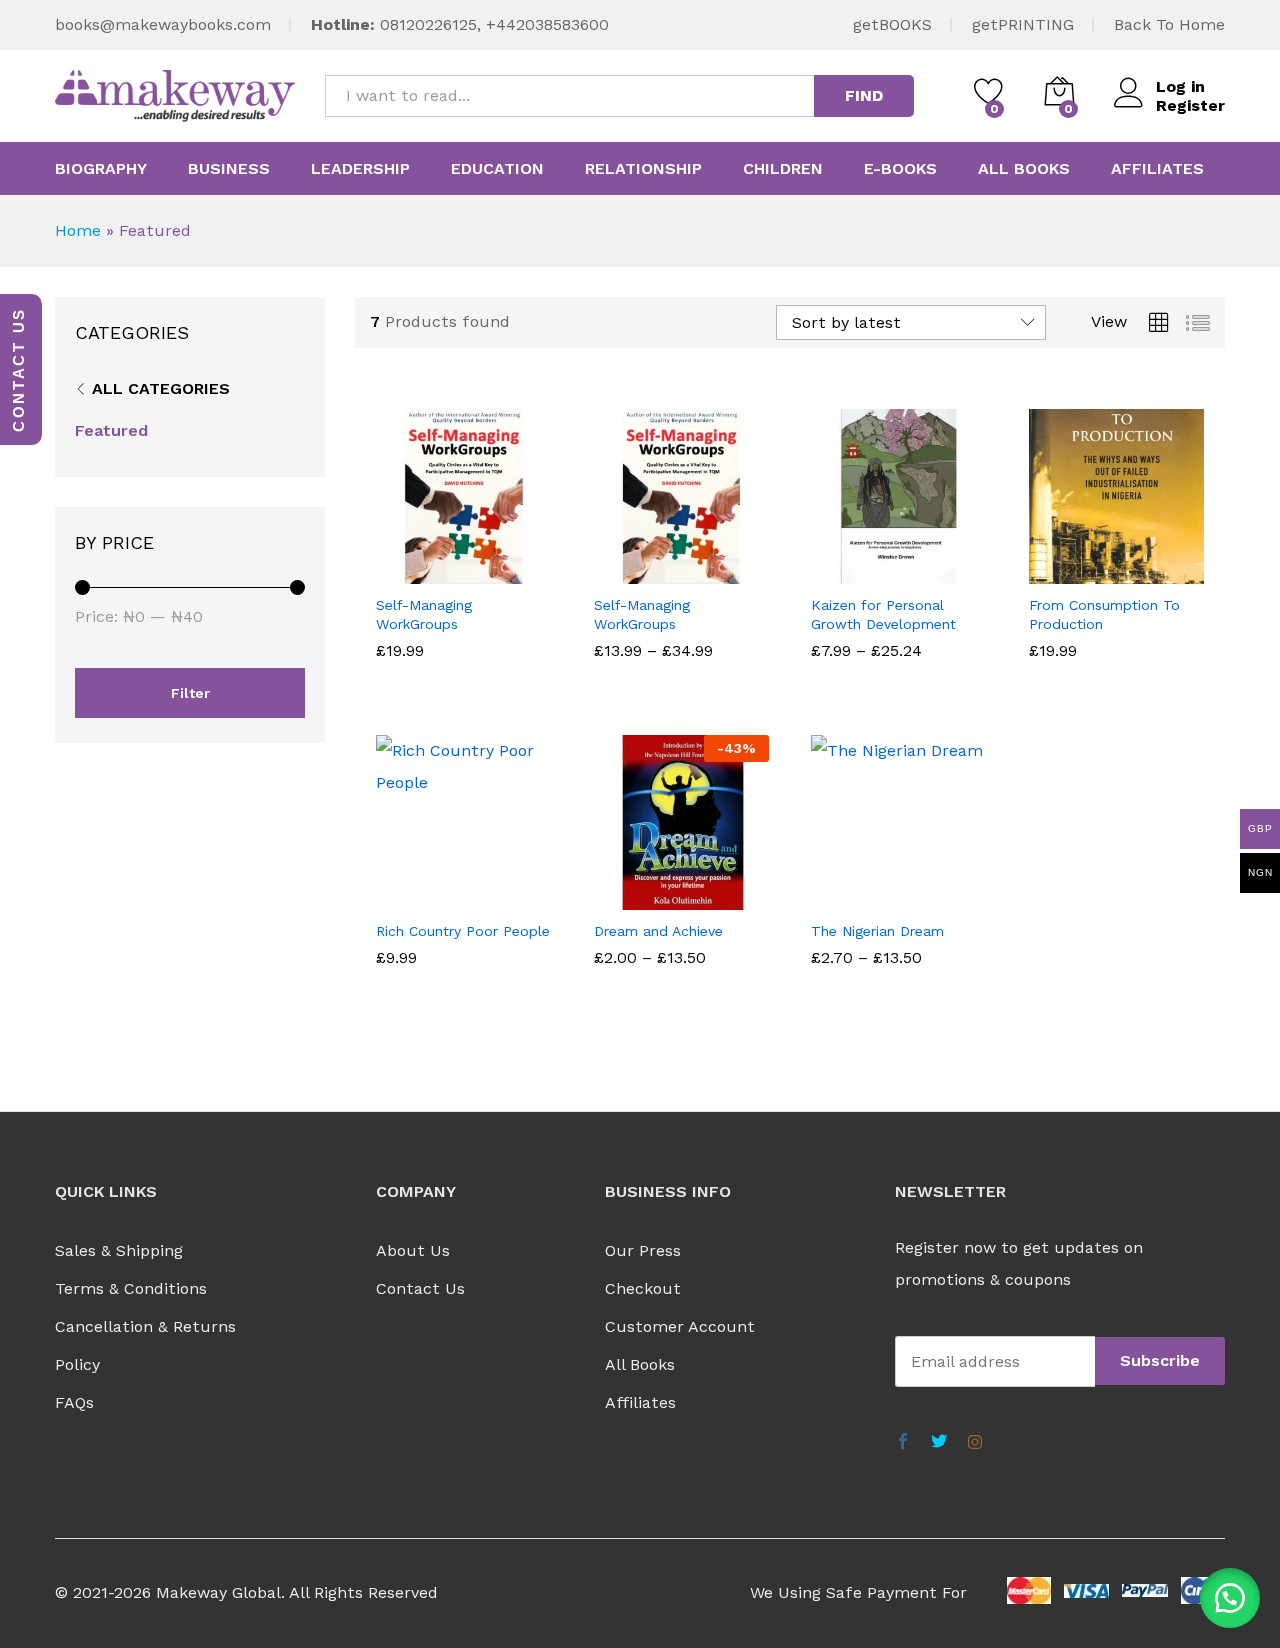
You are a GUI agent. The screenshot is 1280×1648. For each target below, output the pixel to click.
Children (783, 169)
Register (1190, 105)
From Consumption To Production (1104, 614)
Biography (101, 169)
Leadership (360, 169)
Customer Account (680, 1326)
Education (497, 169)
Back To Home (1169, 24)
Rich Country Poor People (463, 931)
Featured (111, 430)
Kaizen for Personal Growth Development (883, 614)
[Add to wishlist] (484, 572)
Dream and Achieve (658, 931)
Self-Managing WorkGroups (424, 614)
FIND (864, 95)
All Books (640, 1364)
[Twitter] (939, 1443)
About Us (413, 1250)
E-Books (900, 169)
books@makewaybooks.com (163, 24)
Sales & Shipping (119, 1250)
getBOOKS (892, 24)
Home (78, 230)
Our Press (643, 1250)
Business (229, 169)
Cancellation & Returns (145, 1326)
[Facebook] (903, 1443)
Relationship (643, 169)
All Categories (161, 388)
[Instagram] (975, 1443)
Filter (190, 693)
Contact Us (420, 1288)
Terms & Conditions (131, 1288)
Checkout (643, 1288)
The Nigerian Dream (877, 931)
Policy (77, 1364)
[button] (1230, 1598)
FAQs (74, 1402)
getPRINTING (1023, 24)
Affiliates (1157, 169)
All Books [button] (1024, 169)
